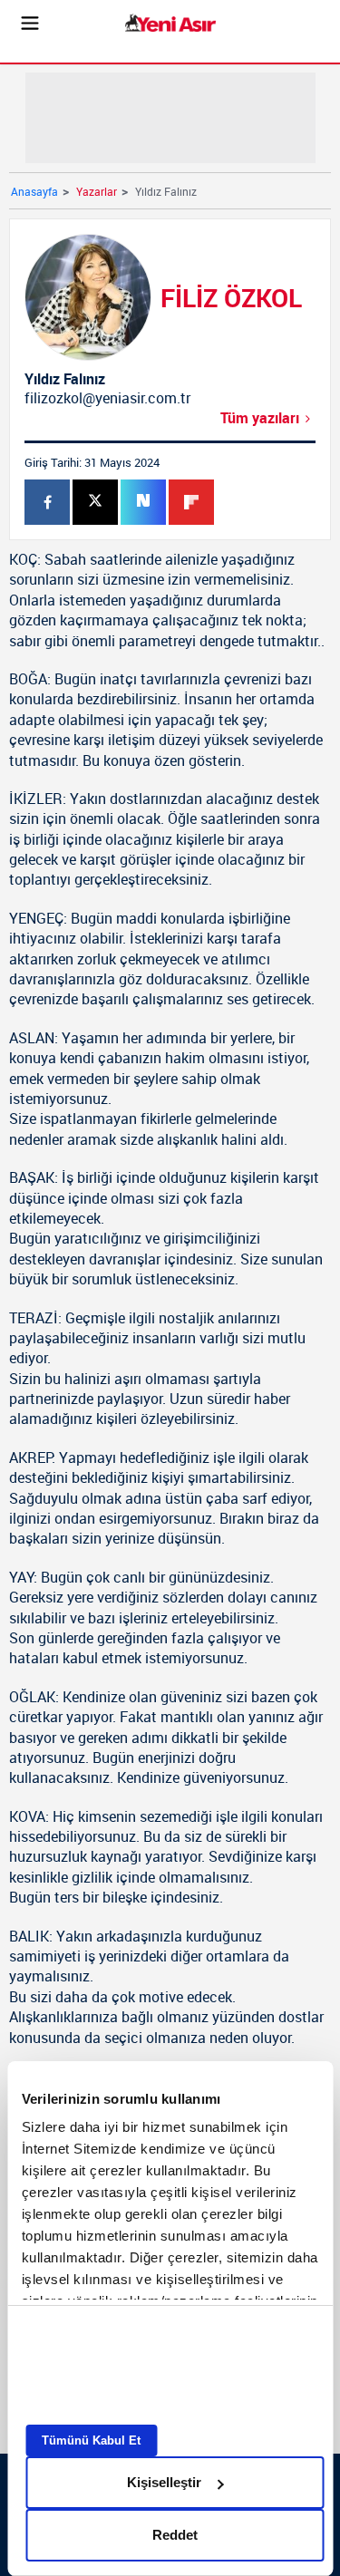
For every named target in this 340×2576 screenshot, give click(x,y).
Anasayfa (34, 191)
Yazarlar (97, 191)
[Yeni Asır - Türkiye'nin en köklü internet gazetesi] (170, 23)
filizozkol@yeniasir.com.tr (107, 398)
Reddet (175, 2535)
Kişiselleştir (164, 2482)
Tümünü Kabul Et (91, 2440)
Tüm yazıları (260, 418)
